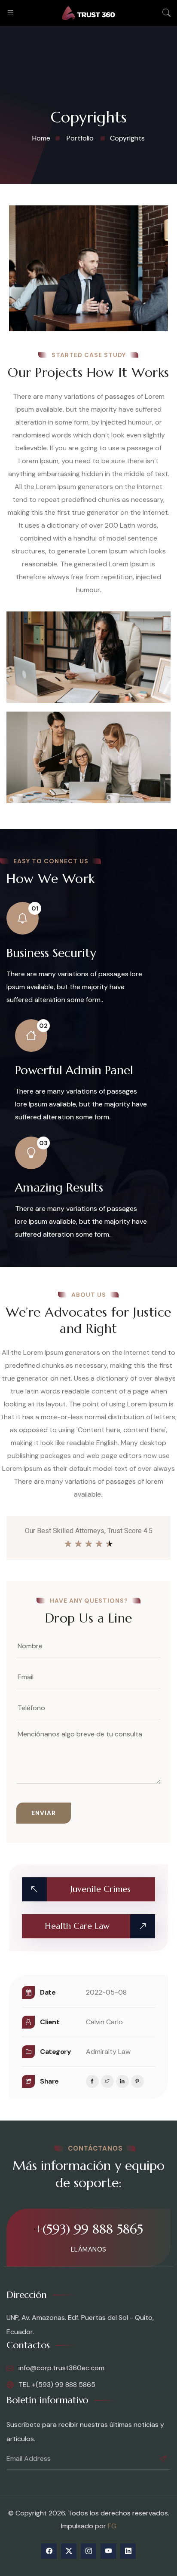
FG (112, 2526)
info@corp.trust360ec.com (61, 2368)
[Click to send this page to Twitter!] (107, 2081)
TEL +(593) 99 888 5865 (56, 2385)
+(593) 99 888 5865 (88, 2229)
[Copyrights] (88, 268)
